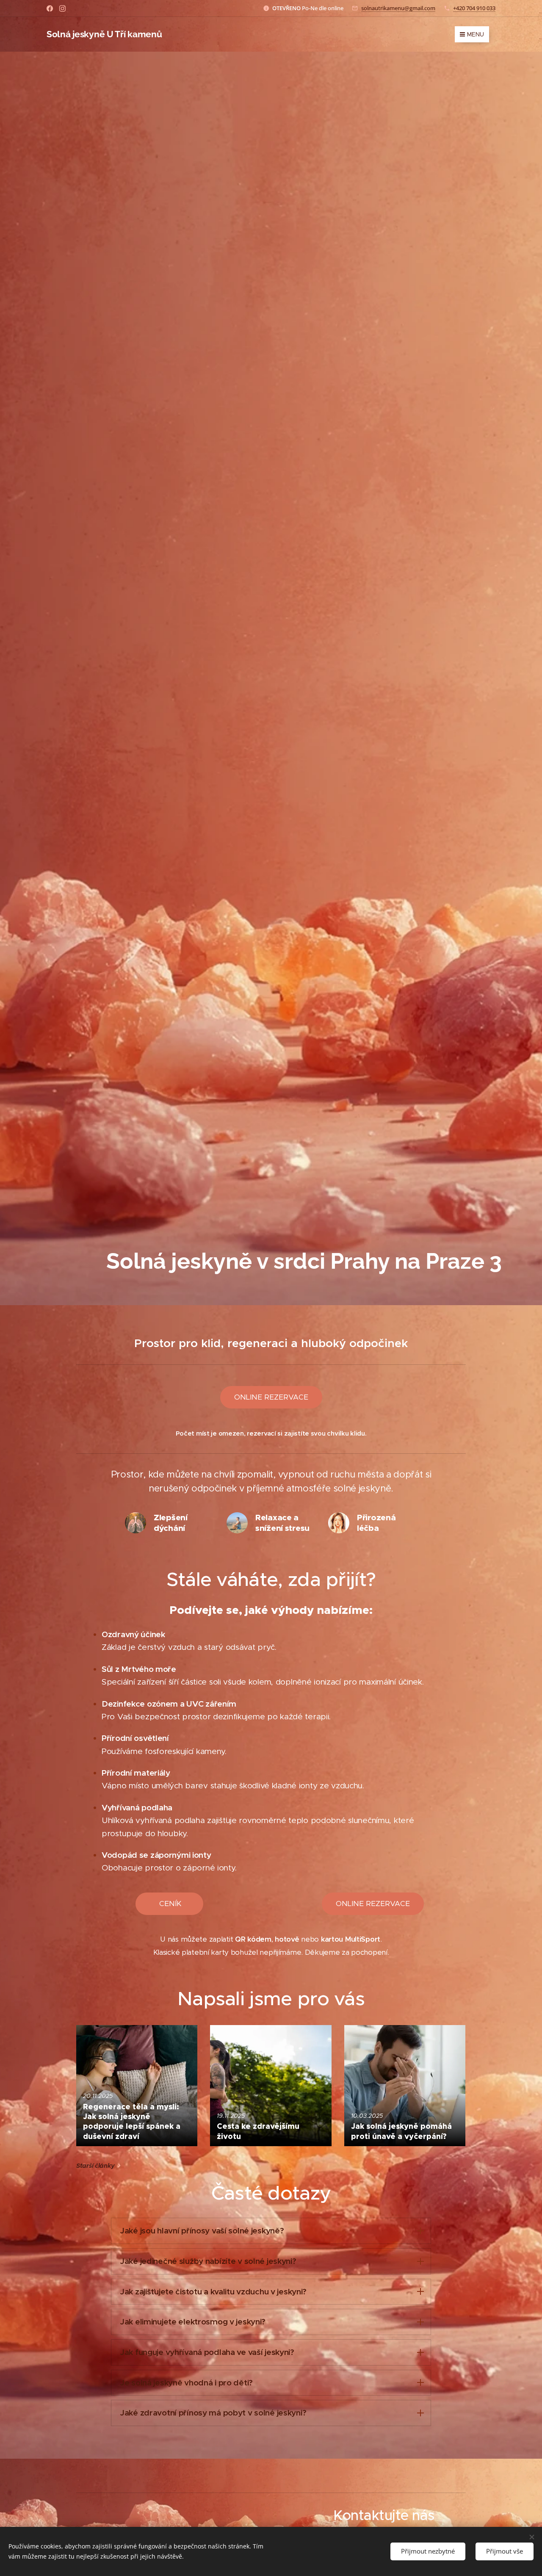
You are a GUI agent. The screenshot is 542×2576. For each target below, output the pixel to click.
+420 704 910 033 (474, 8)
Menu (476, 34)
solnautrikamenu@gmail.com (398, 8)
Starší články (95, 2166)
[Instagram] (62, 8)
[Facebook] (50, 8)
